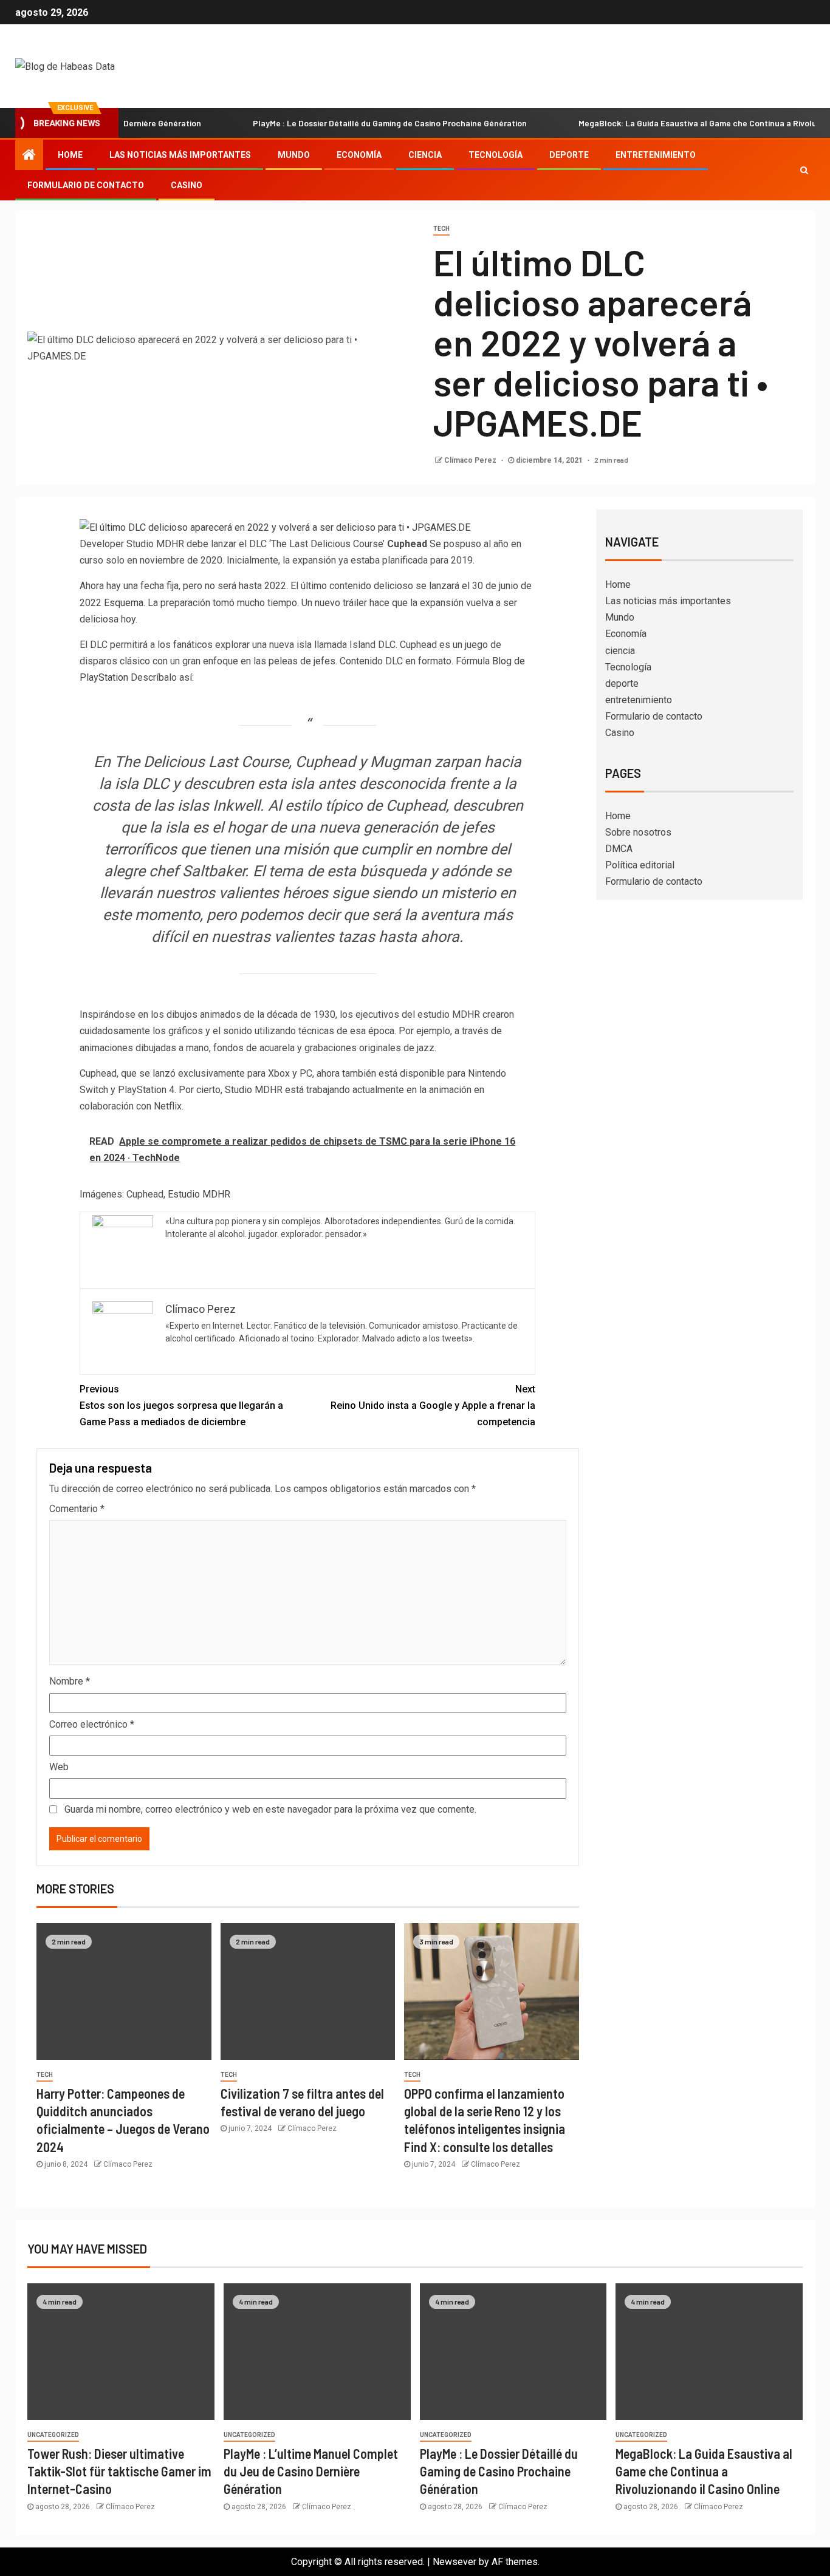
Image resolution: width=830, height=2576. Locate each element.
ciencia (425, 155)
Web (59, 1767)
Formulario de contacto (86, 185)
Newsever (454, 2562)
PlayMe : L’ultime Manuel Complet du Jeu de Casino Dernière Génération (311, 2471)
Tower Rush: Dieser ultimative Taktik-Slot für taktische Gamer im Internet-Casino (119, 2471)
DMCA (619, 849)
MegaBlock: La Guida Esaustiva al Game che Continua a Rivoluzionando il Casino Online (704, 2471)
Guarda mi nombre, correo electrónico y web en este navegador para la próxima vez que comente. (270, 1809)
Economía (359, 155)
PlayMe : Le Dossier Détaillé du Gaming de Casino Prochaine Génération (342, 123)
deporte (569, 155)
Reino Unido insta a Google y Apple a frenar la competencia (433, 1406)
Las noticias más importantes (180, 155)
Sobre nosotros (638, 832)
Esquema (124, 603)
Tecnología (496, 155)
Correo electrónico (92, 1724)
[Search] (804, 170)
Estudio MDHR (199, 1194)
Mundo (294, 155)
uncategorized (53, 2435)
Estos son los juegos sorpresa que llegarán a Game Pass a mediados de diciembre (181, 1406)
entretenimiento (656, 155)
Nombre (70, 1681)
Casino (187, 185)
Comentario (77, 1509)
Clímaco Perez (471, 460)
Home (70, 155)
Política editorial (640, 865)
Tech (441, 229)
